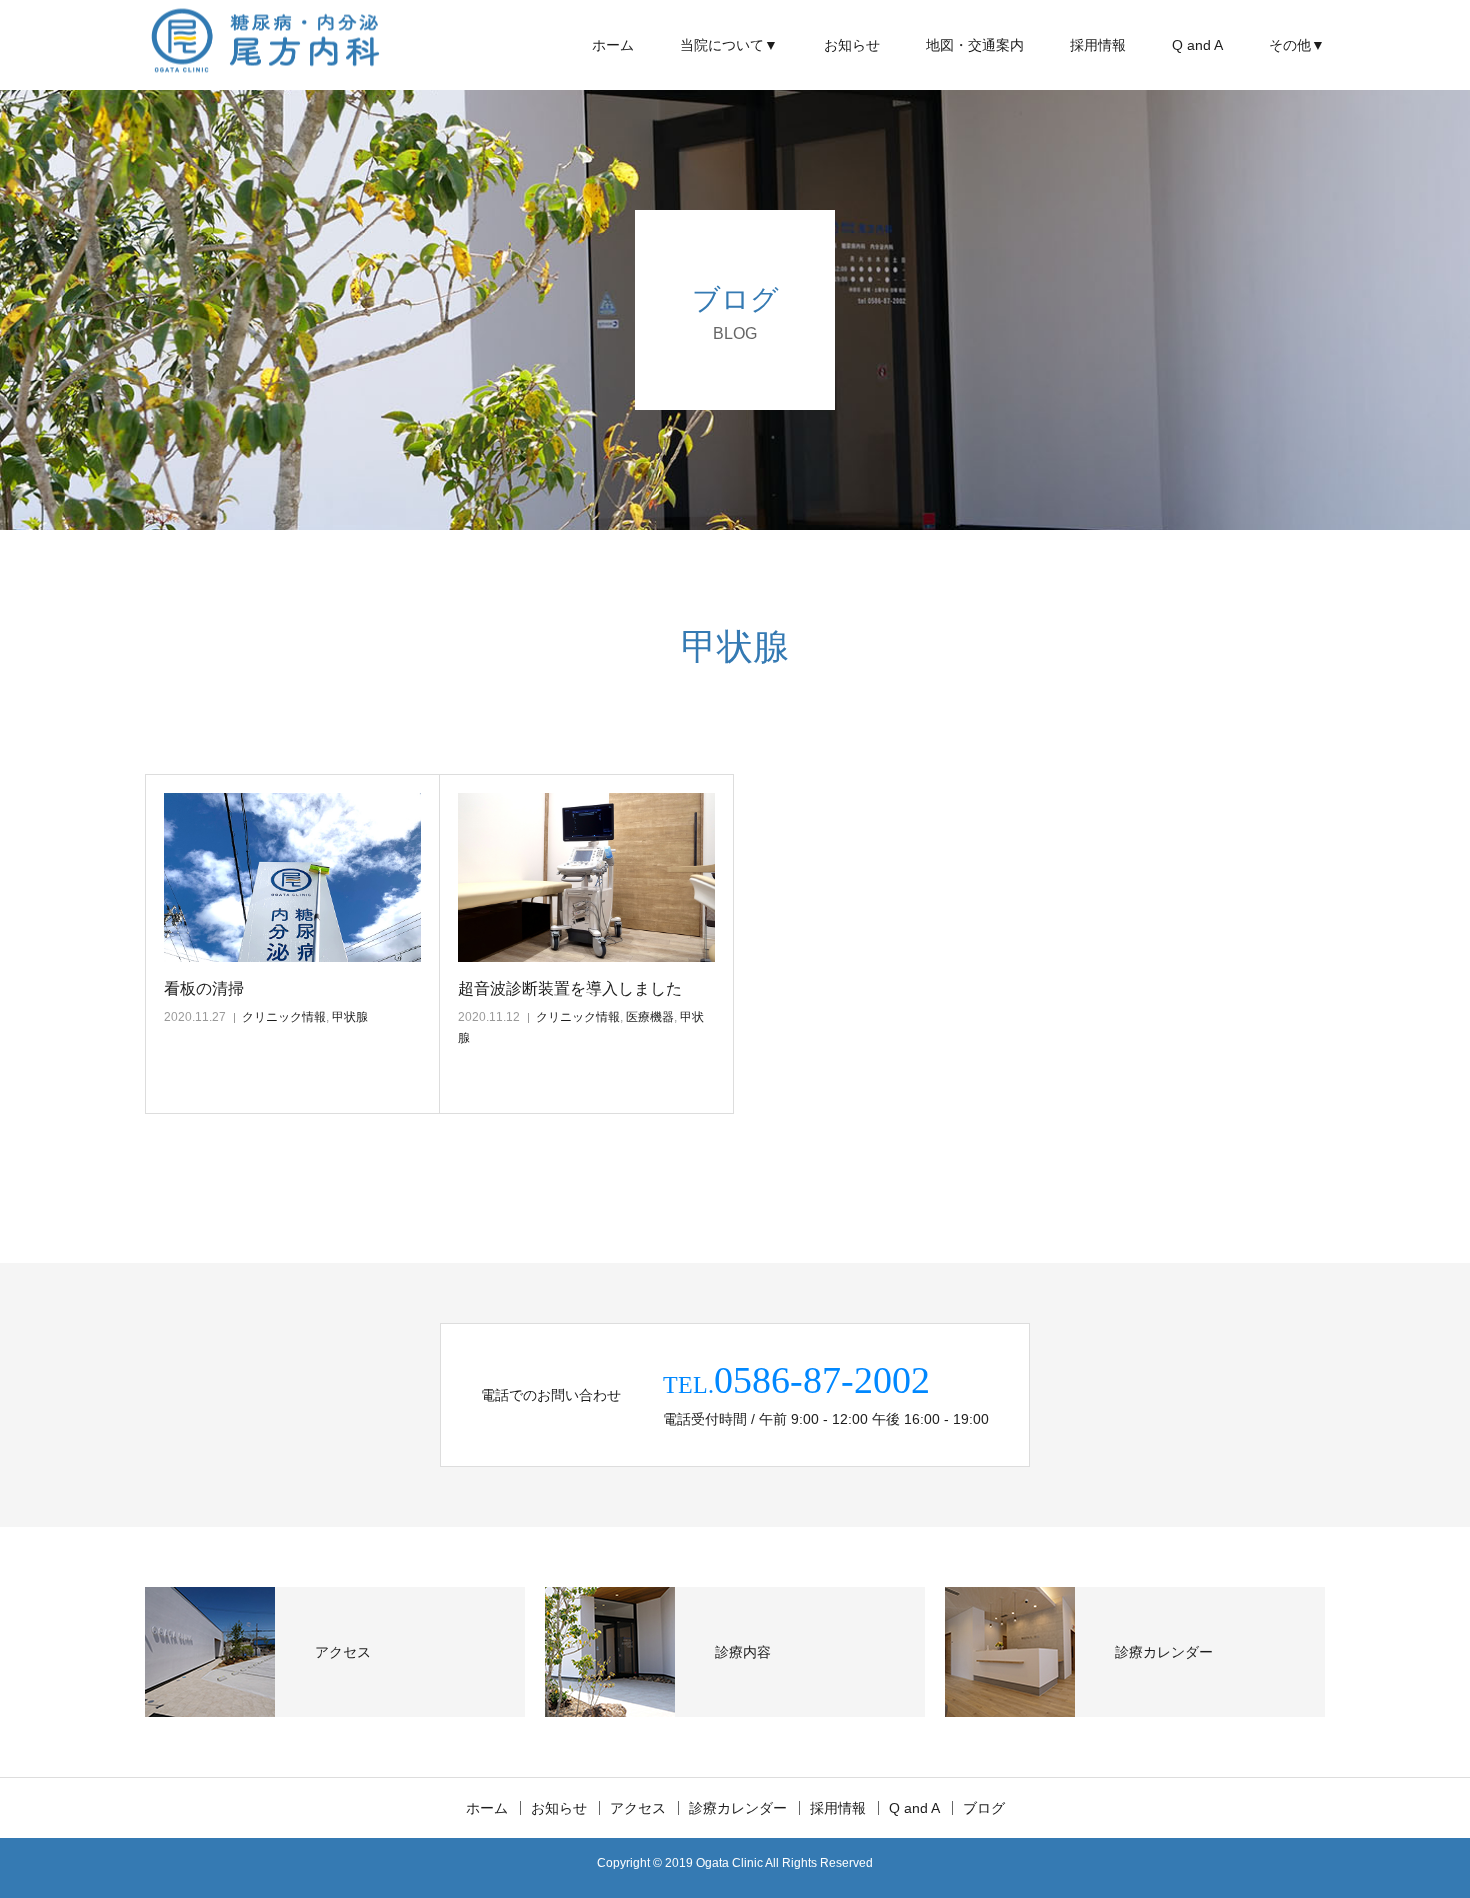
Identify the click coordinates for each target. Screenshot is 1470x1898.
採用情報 (1098, 45)
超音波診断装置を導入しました (570, 988)
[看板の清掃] (292, 877)
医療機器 (650, 1017)
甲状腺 (350, 1017)
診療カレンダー (738, 1808)
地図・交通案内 (975, 45)
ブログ (984, 1808)
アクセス (638, 1808)
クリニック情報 (284, 1017)
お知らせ (852, 45)
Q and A (1197, 45)
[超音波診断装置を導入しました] (586, 877)
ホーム (613, 45)
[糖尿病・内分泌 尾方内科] (265, 45)
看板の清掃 (204, 988)
